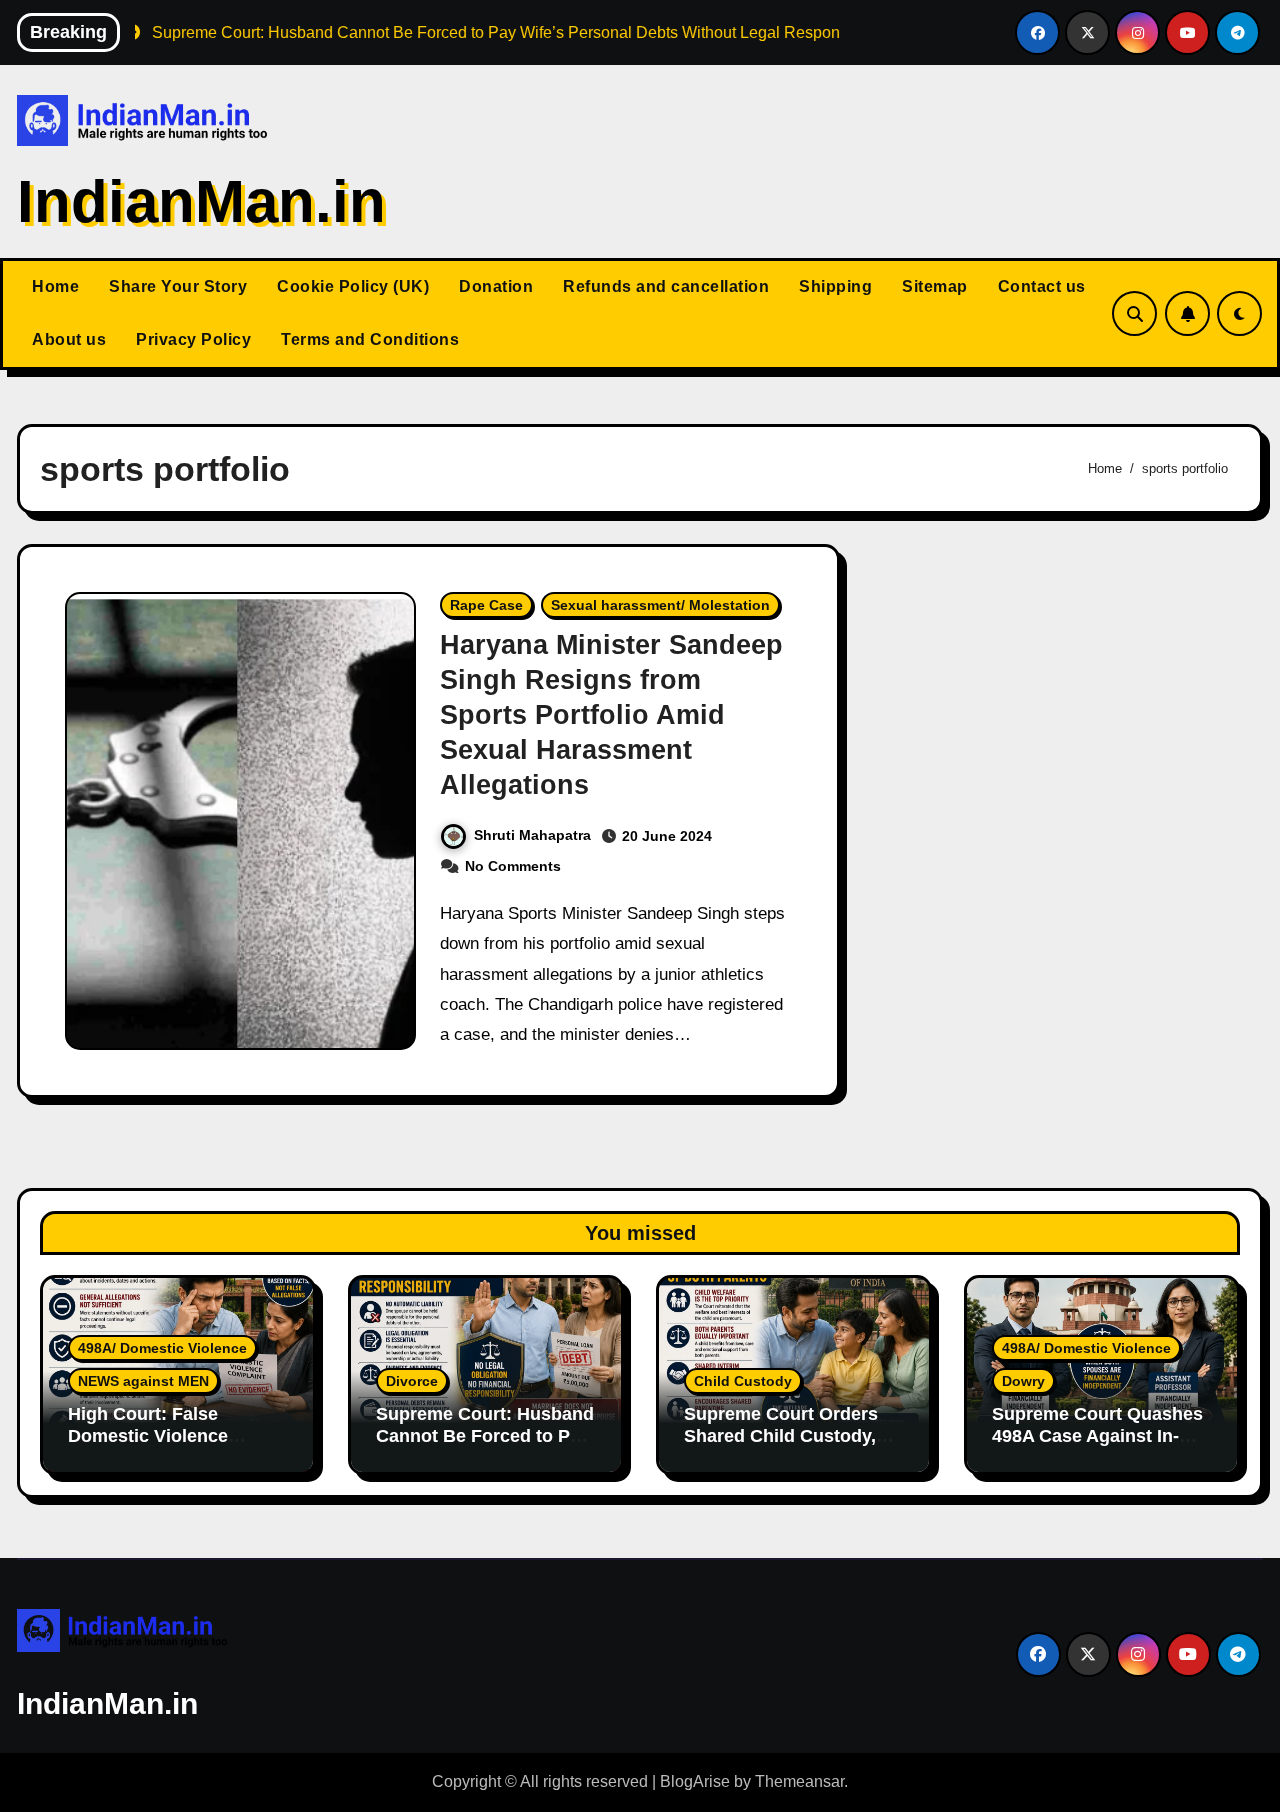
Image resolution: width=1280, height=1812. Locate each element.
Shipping (835, 286)
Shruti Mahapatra (532, 835)
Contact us (1042, 286)
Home (55, 286)
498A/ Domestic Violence (162, 1348)
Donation (496, 286)
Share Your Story (178, 286)
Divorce (412, 1381)
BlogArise (695, 1781)
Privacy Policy (193, 339)
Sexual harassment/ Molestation (660, 605)
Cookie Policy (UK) (353, 286)
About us (69, 339)
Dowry (1023, 1381)
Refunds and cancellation (666, 286)
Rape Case (486, 605)
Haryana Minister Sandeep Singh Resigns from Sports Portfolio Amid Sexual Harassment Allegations (611, 715)
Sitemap (935, 286)
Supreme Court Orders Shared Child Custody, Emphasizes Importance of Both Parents (787, 1446)
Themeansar (799, 1781)
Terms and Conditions (370, 339)
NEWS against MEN (143, 1381)
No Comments (513, 866)
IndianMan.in (201, 201)
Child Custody (743, 1381)
